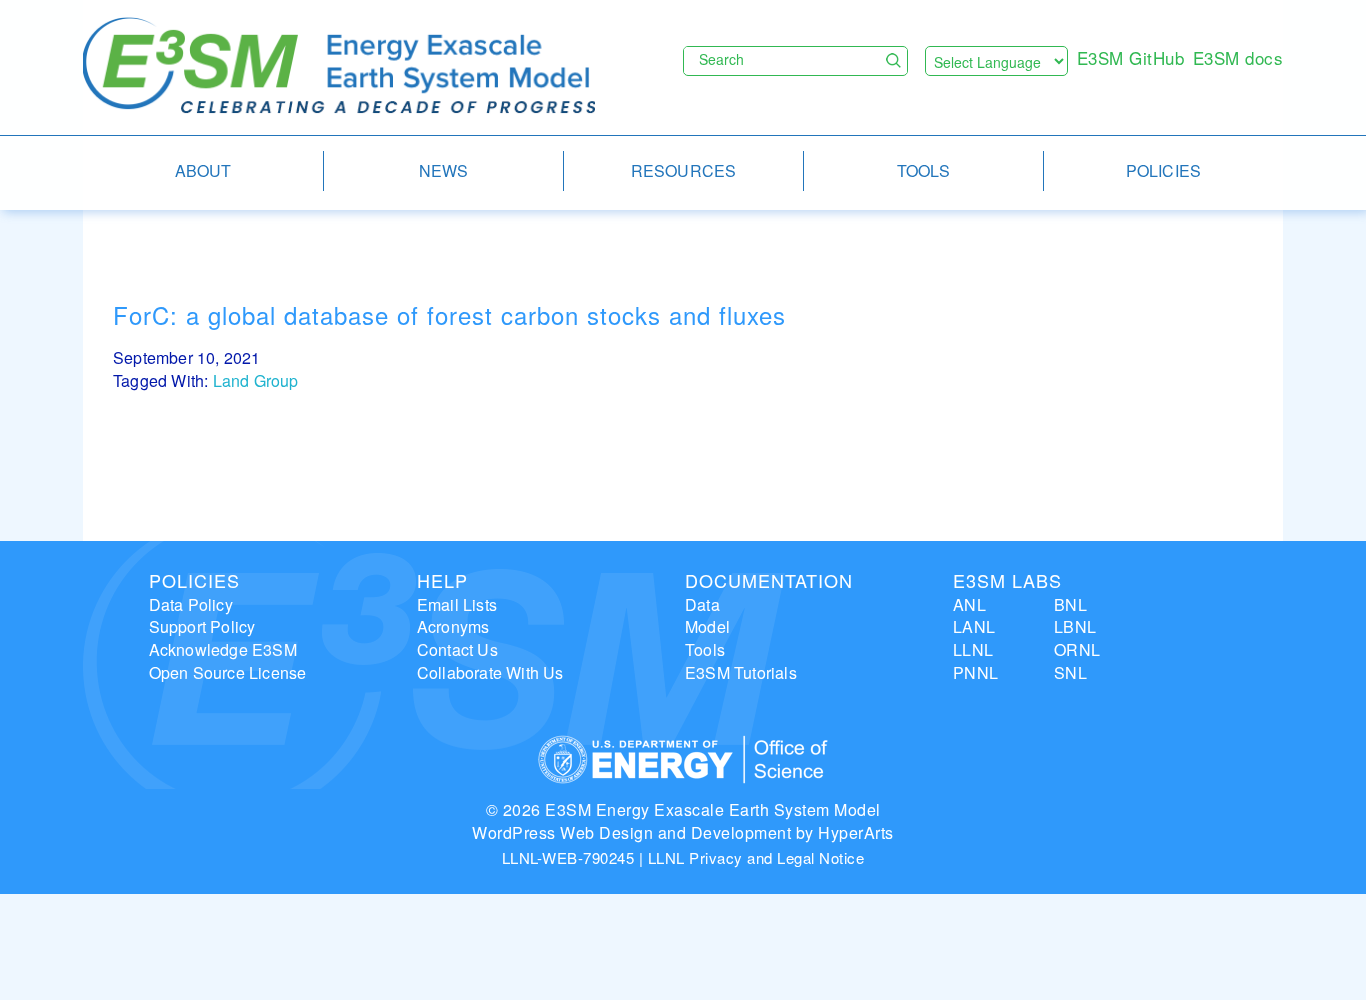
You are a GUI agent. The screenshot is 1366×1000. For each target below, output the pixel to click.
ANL (969, 604)
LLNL (973, 649)
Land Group (256, 380)
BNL (1070, 604)
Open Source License (228, 672)
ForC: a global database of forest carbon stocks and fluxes (449, 314)
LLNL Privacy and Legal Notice (756, 857)
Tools (705, 649)
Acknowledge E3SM (223, 649)
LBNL (1075, 626)
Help (442, 580)
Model (707, 626)
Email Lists (457, 604)
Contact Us (457, 649)
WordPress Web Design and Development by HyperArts (683, 832)
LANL (974, 626)
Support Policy (202, 626)
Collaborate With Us (490, 672)
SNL (1070, 672)
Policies (194, 580)
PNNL (975, 672)
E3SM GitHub (1131, 57)
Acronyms (453, 626)
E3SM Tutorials (741, 672)
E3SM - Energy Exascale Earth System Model (339, 66)
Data (702, 604)
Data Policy (191, 604)
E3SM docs (1238, 57)
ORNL (1077, 649)
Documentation (769, 580)
